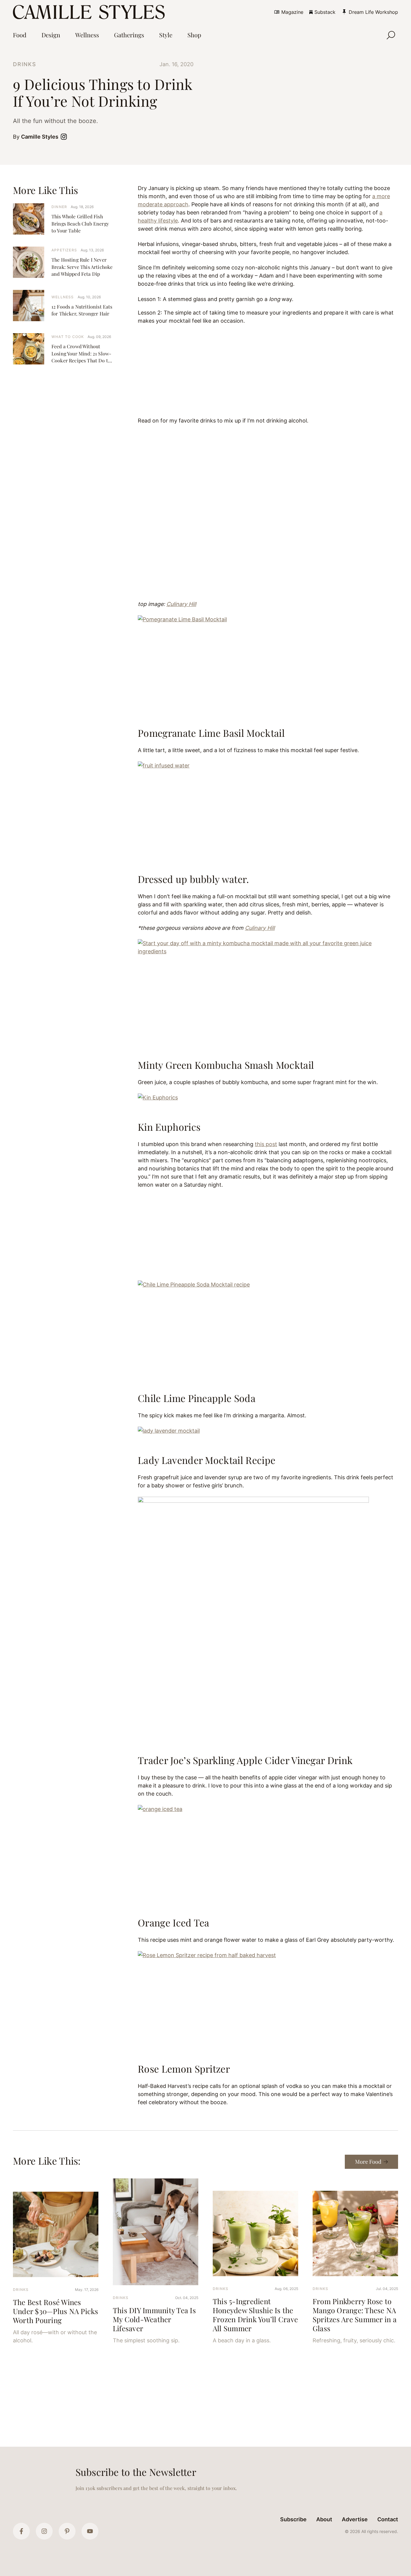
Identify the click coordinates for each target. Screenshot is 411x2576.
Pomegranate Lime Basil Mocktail (211, 733)
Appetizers (64, 250)
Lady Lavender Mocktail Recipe (207, 1460)
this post (266, 1144)
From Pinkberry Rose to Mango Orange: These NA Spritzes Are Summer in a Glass (355, 2315)
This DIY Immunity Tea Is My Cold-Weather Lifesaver (154, 2319)
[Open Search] (391, 35)
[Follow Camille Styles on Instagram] (65, 137)
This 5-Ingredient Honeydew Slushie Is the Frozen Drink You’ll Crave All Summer (255, 2315)
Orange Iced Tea (174, 1922)
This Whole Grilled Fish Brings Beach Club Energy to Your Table (80, 223)
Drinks (25, 64)
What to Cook (68, 337)
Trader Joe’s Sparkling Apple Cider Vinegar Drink (245, 1760)
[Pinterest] (67, 2531)
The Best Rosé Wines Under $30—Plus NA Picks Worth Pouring (56, 2311)
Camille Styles (40, 137)
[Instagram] (44, 2531)
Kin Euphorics (169, 1127)
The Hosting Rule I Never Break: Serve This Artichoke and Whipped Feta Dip (82, 267)
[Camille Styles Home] (90, 12)
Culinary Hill (181, 604)
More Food (368, 2162)
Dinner (59, 207)
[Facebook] (21, 2531)
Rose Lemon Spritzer (184, 2069)
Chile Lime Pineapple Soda (197, 1398)
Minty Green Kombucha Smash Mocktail (226, 1065)
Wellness (63, 297)
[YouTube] (90, 2531)
